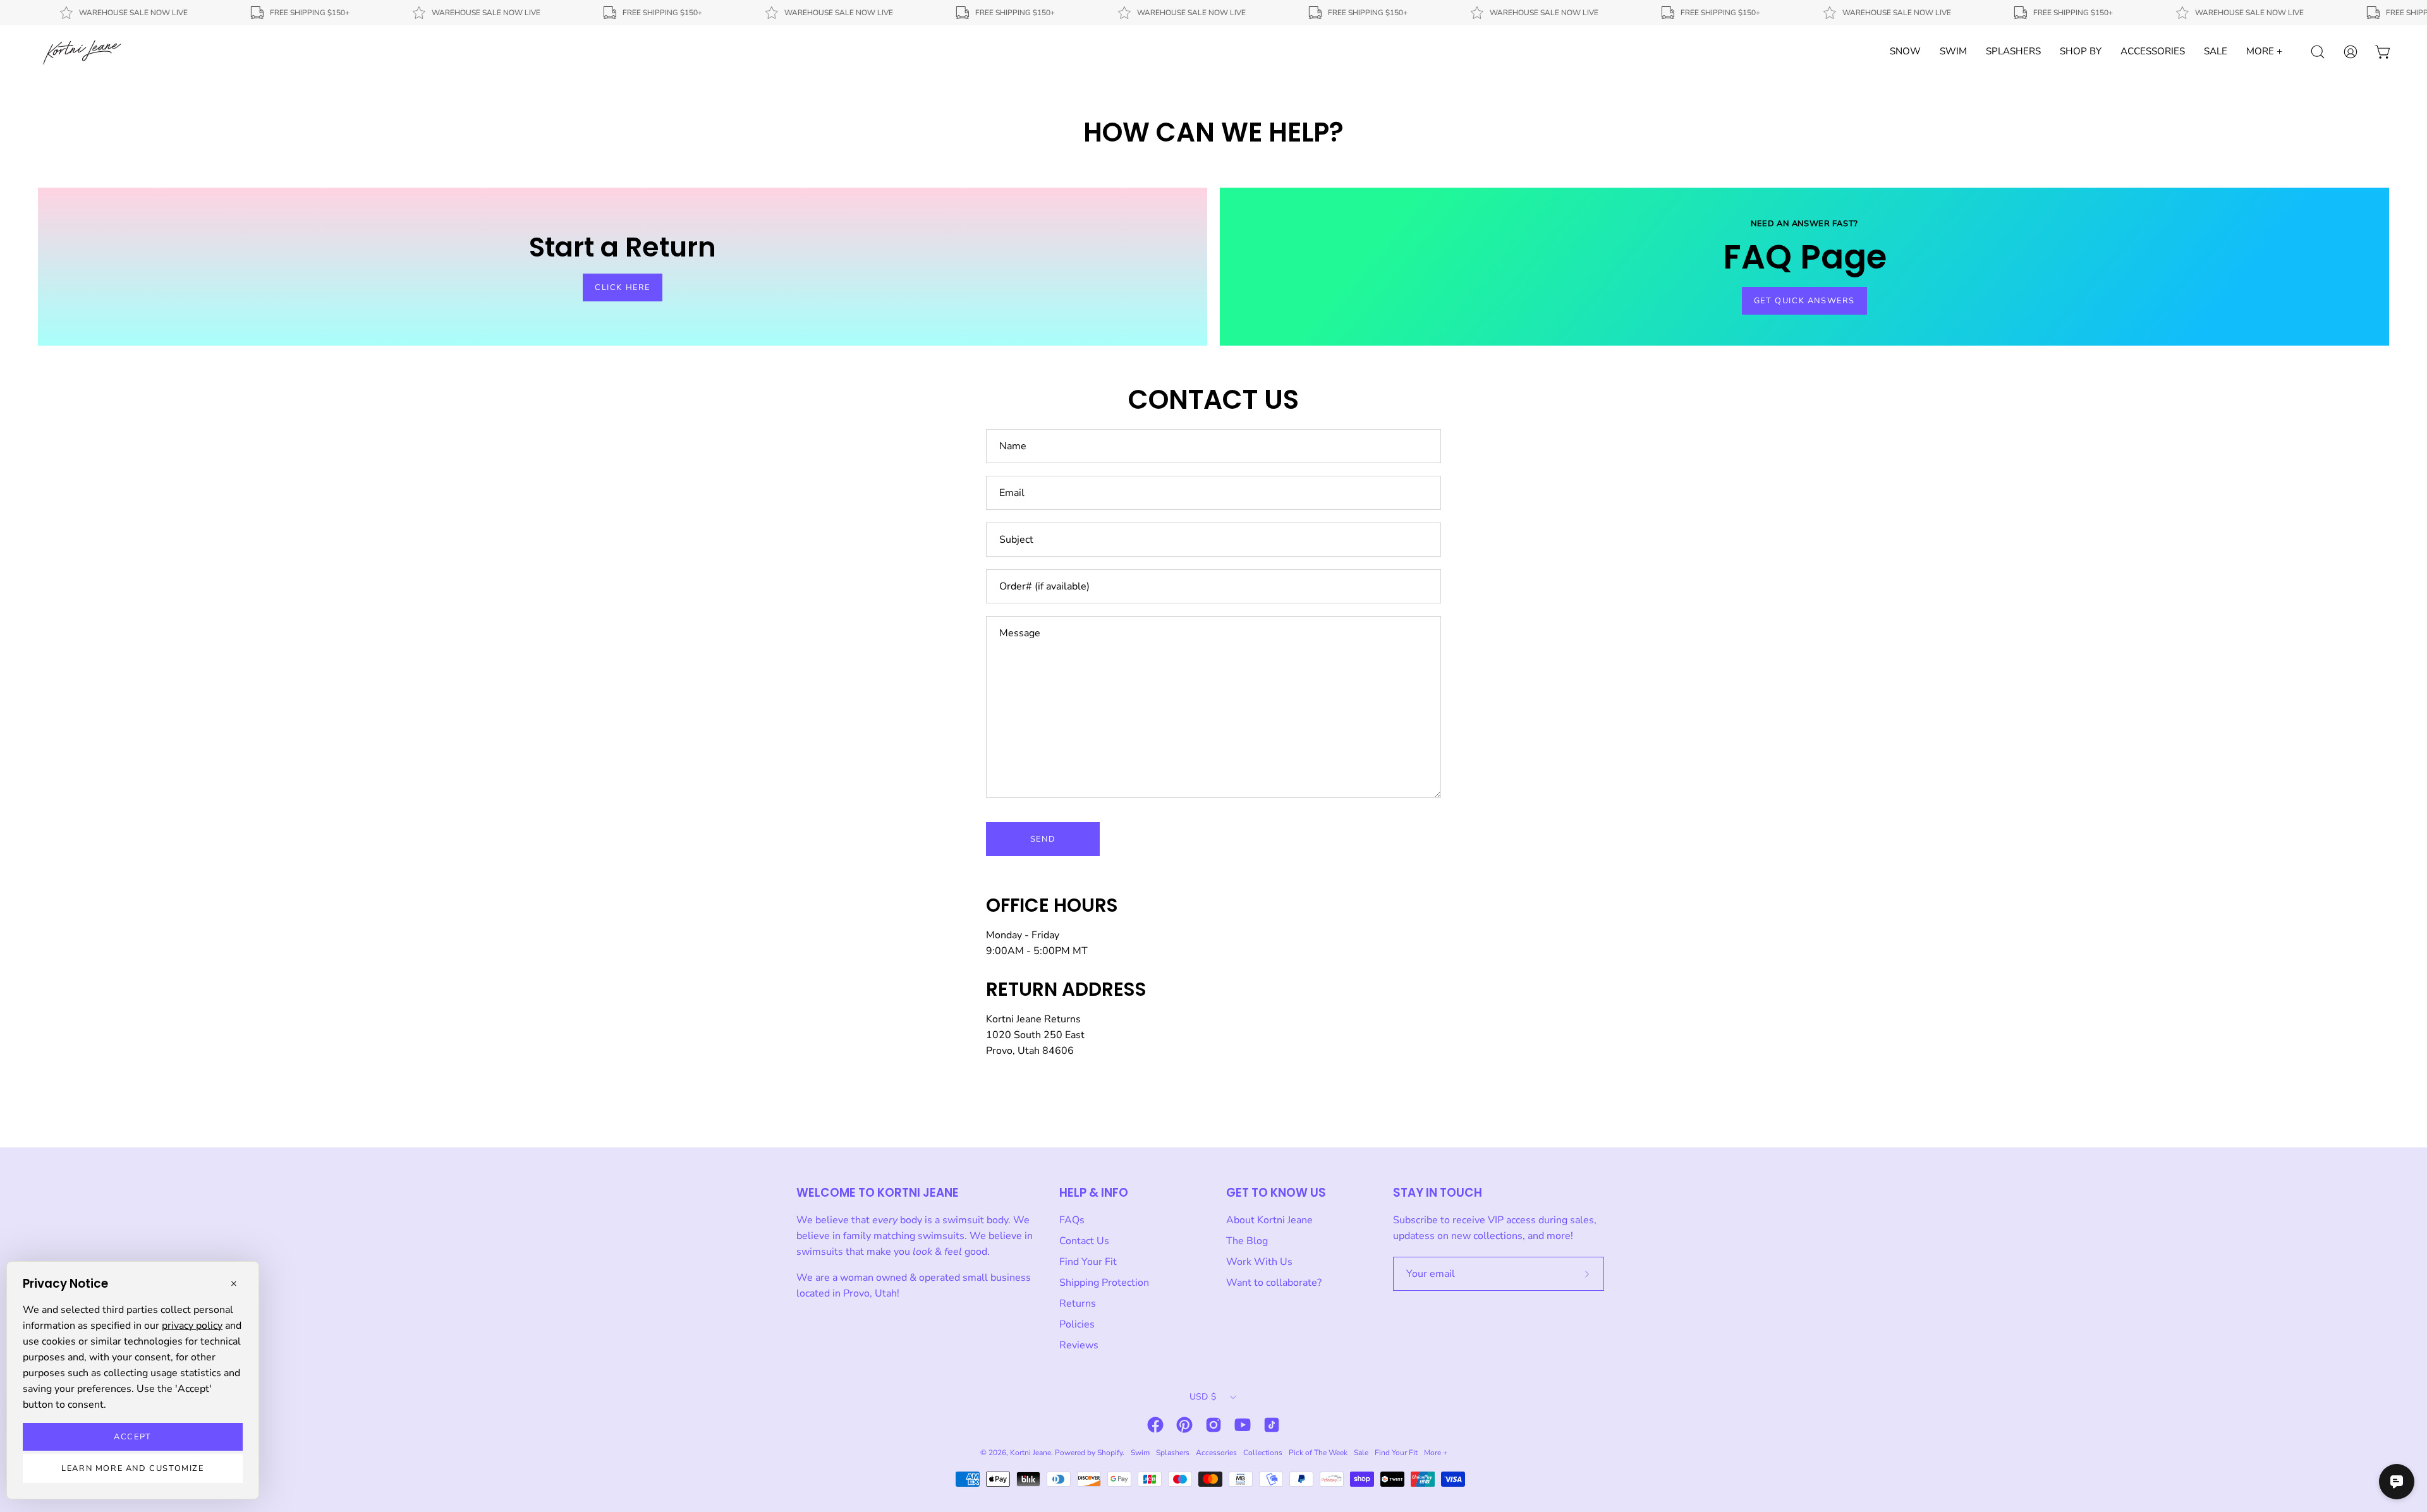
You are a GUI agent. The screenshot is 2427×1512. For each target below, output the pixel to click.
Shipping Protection (1104, 1283)
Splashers (1173, 1453)
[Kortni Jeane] (82, 52)
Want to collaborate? (1274, 1283)
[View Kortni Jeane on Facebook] (1155, 1425)
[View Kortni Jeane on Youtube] (1243, 1425)
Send (1043, 839)
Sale (1361, 1453)
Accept (133, 1437)
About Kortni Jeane (1269, 1220)
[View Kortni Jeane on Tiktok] (1272, 1425)
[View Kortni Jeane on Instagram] (1213, 1425)
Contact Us (1084, 1241)
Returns (1078, 1303)
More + (1436, 1453)
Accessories (1216, 1453)
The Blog (1247, 1241)
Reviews (1079, 1345)
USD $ (1203, 1397)
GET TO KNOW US (1276, 1193)
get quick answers (1804, 301)
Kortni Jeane (1031, 1453)
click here (623, 287)
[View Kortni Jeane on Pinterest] (1184, 1425)
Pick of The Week (1318, 1453)
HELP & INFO (1094, 1193)
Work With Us (1259, 1262)
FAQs (1072, 1220)
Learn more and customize (132, 1468)
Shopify (1110, 1453)
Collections (1263, 1453)
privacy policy (192, 1326)
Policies (1077, 1324)
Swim (1140, 1453)
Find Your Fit (1088, 1262)
